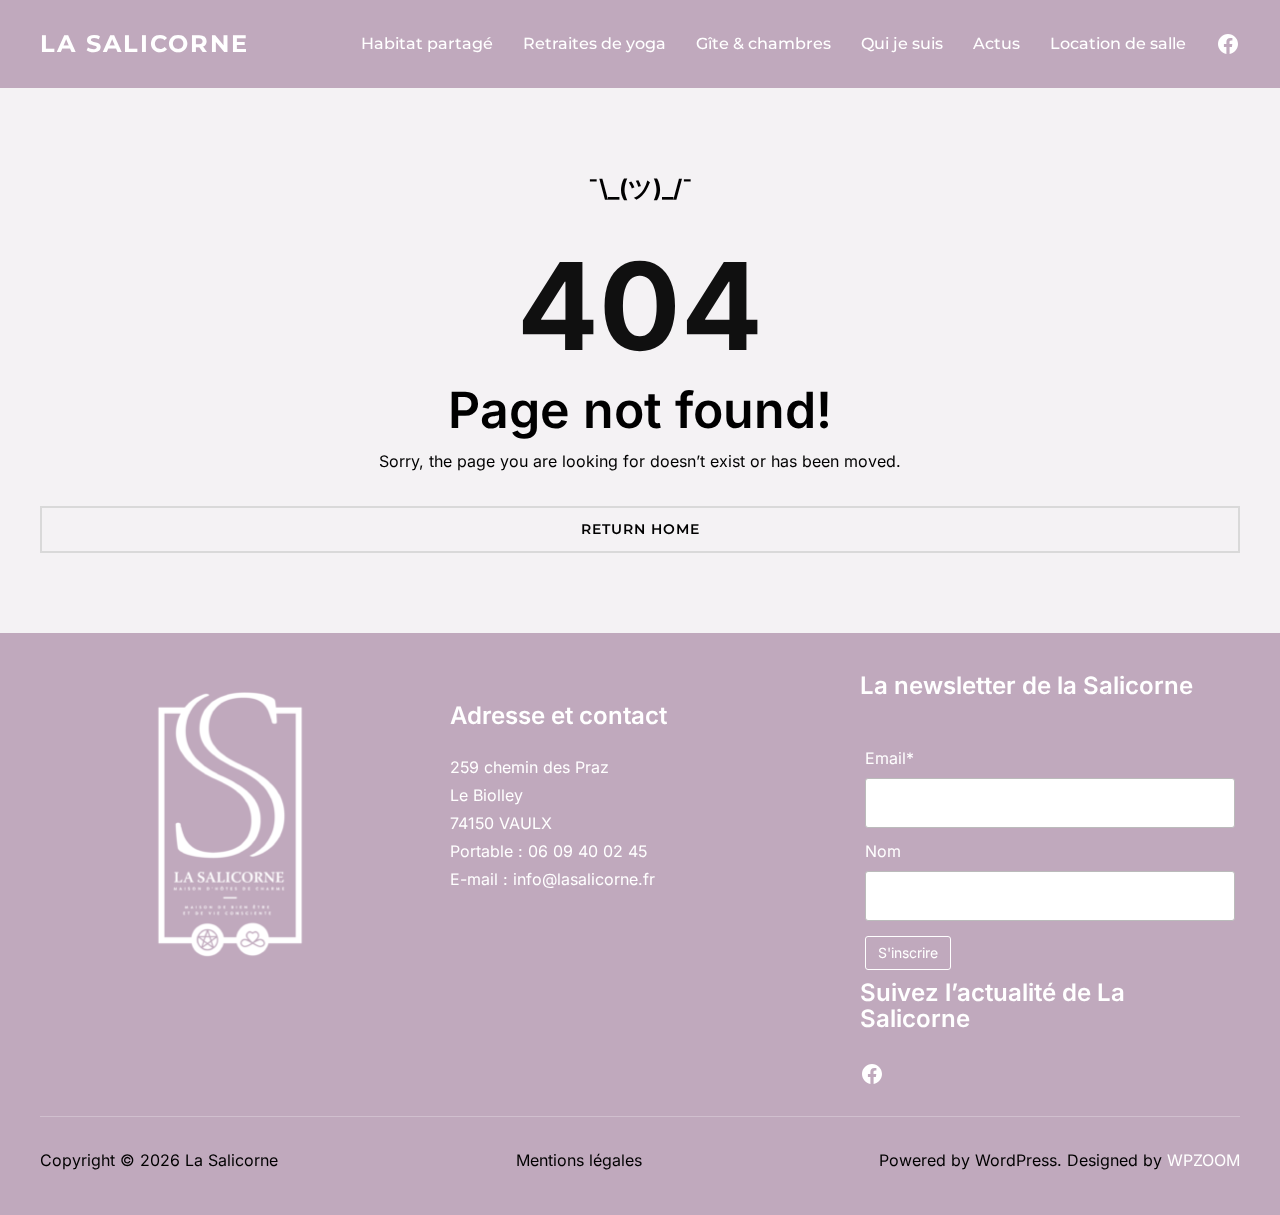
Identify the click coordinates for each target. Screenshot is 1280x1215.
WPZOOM (1203, 1160)
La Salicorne (144, 43)
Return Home (640, 529)
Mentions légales (579, 1160)
